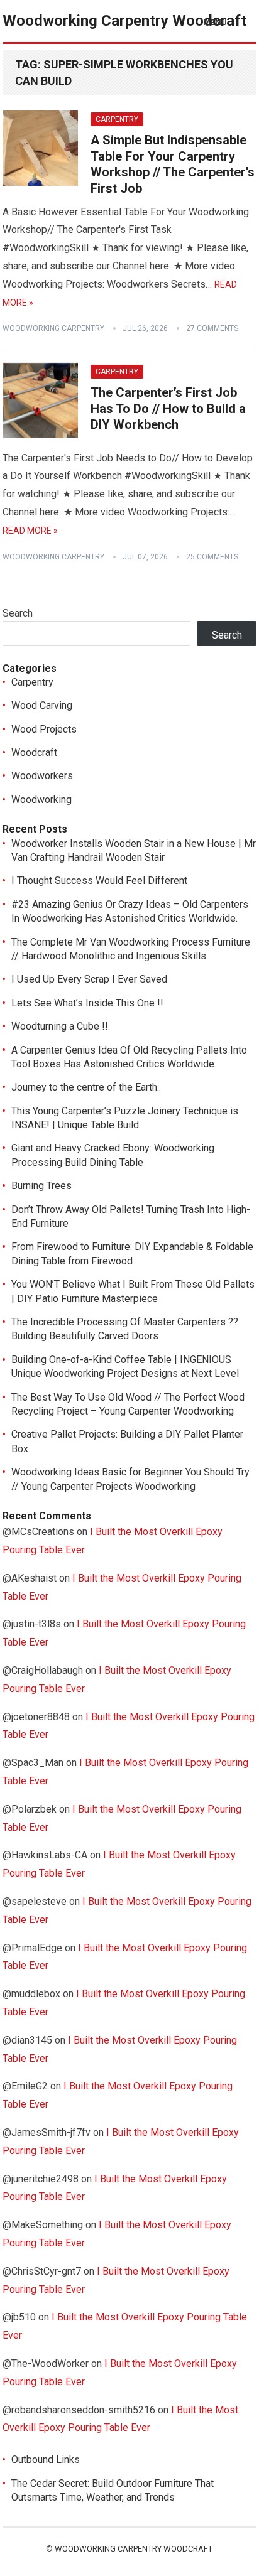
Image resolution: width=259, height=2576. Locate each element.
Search (18, 613)
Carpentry (117, 119)
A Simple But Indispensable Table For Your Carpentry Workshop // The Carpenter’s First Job (173, 164)
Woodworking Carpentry (53, 328)
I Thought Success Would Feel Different (99, 881)
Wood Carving (42, 705)
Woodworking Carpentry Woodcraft (124, 21)
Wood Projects (44, 729)
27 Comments (212, 328)
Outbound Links (46, 2460)
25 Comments (212, 557)
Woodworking (41, 800)
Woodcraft (34, 752)
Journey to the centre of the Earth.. (86, 1087)
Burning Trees (41, 1186)
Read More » (30, 531)
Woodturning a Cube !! (60, 1026)
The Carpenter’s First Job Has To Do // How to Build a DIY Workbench (168, 408)
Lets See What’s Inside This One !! (87, 1003)
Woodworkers (42, 776)
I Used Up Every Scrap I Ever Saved (89, 979)
